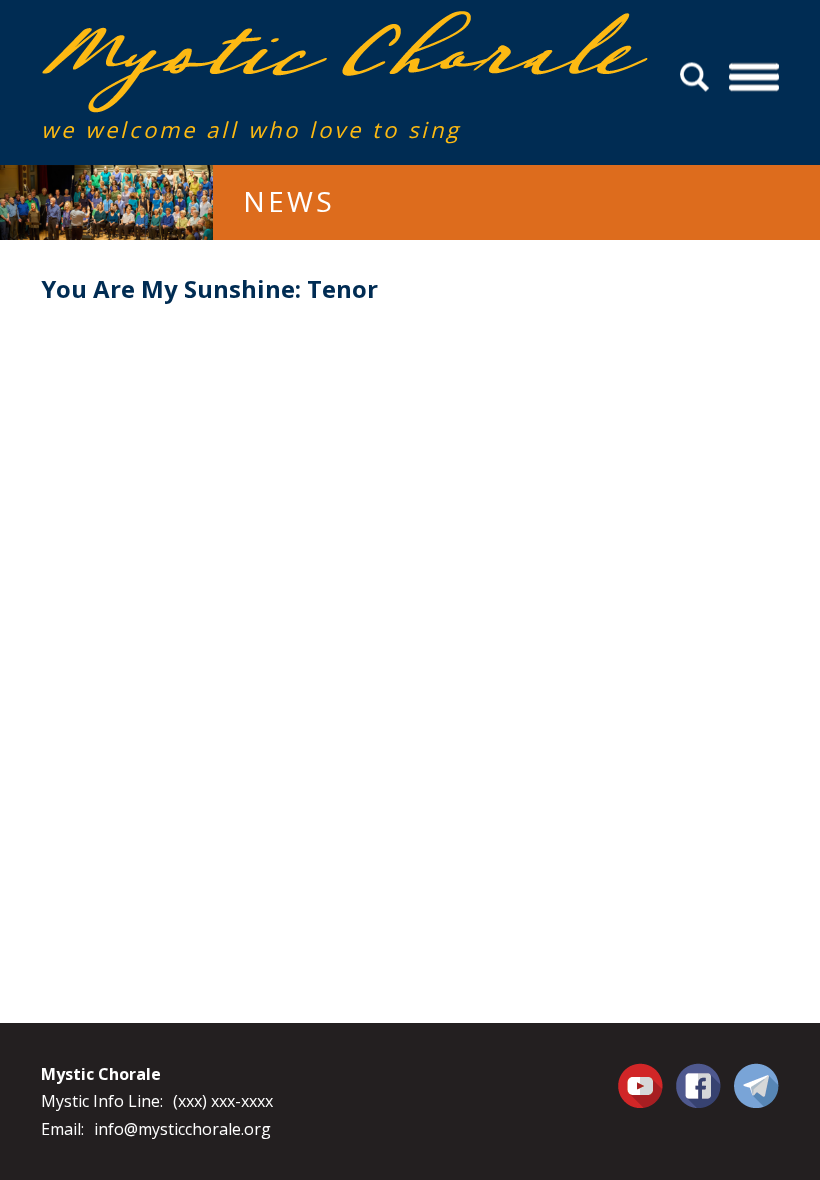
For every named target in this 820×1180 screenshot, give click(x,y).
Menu (754, 77)
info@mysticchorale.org (182, 1129)
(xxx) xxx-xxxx (223, 1101)
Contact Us (756, 1085)
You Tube (643, 1085)
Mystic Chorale (156, 31)
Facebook (698, 1074)
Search (697, 77)
